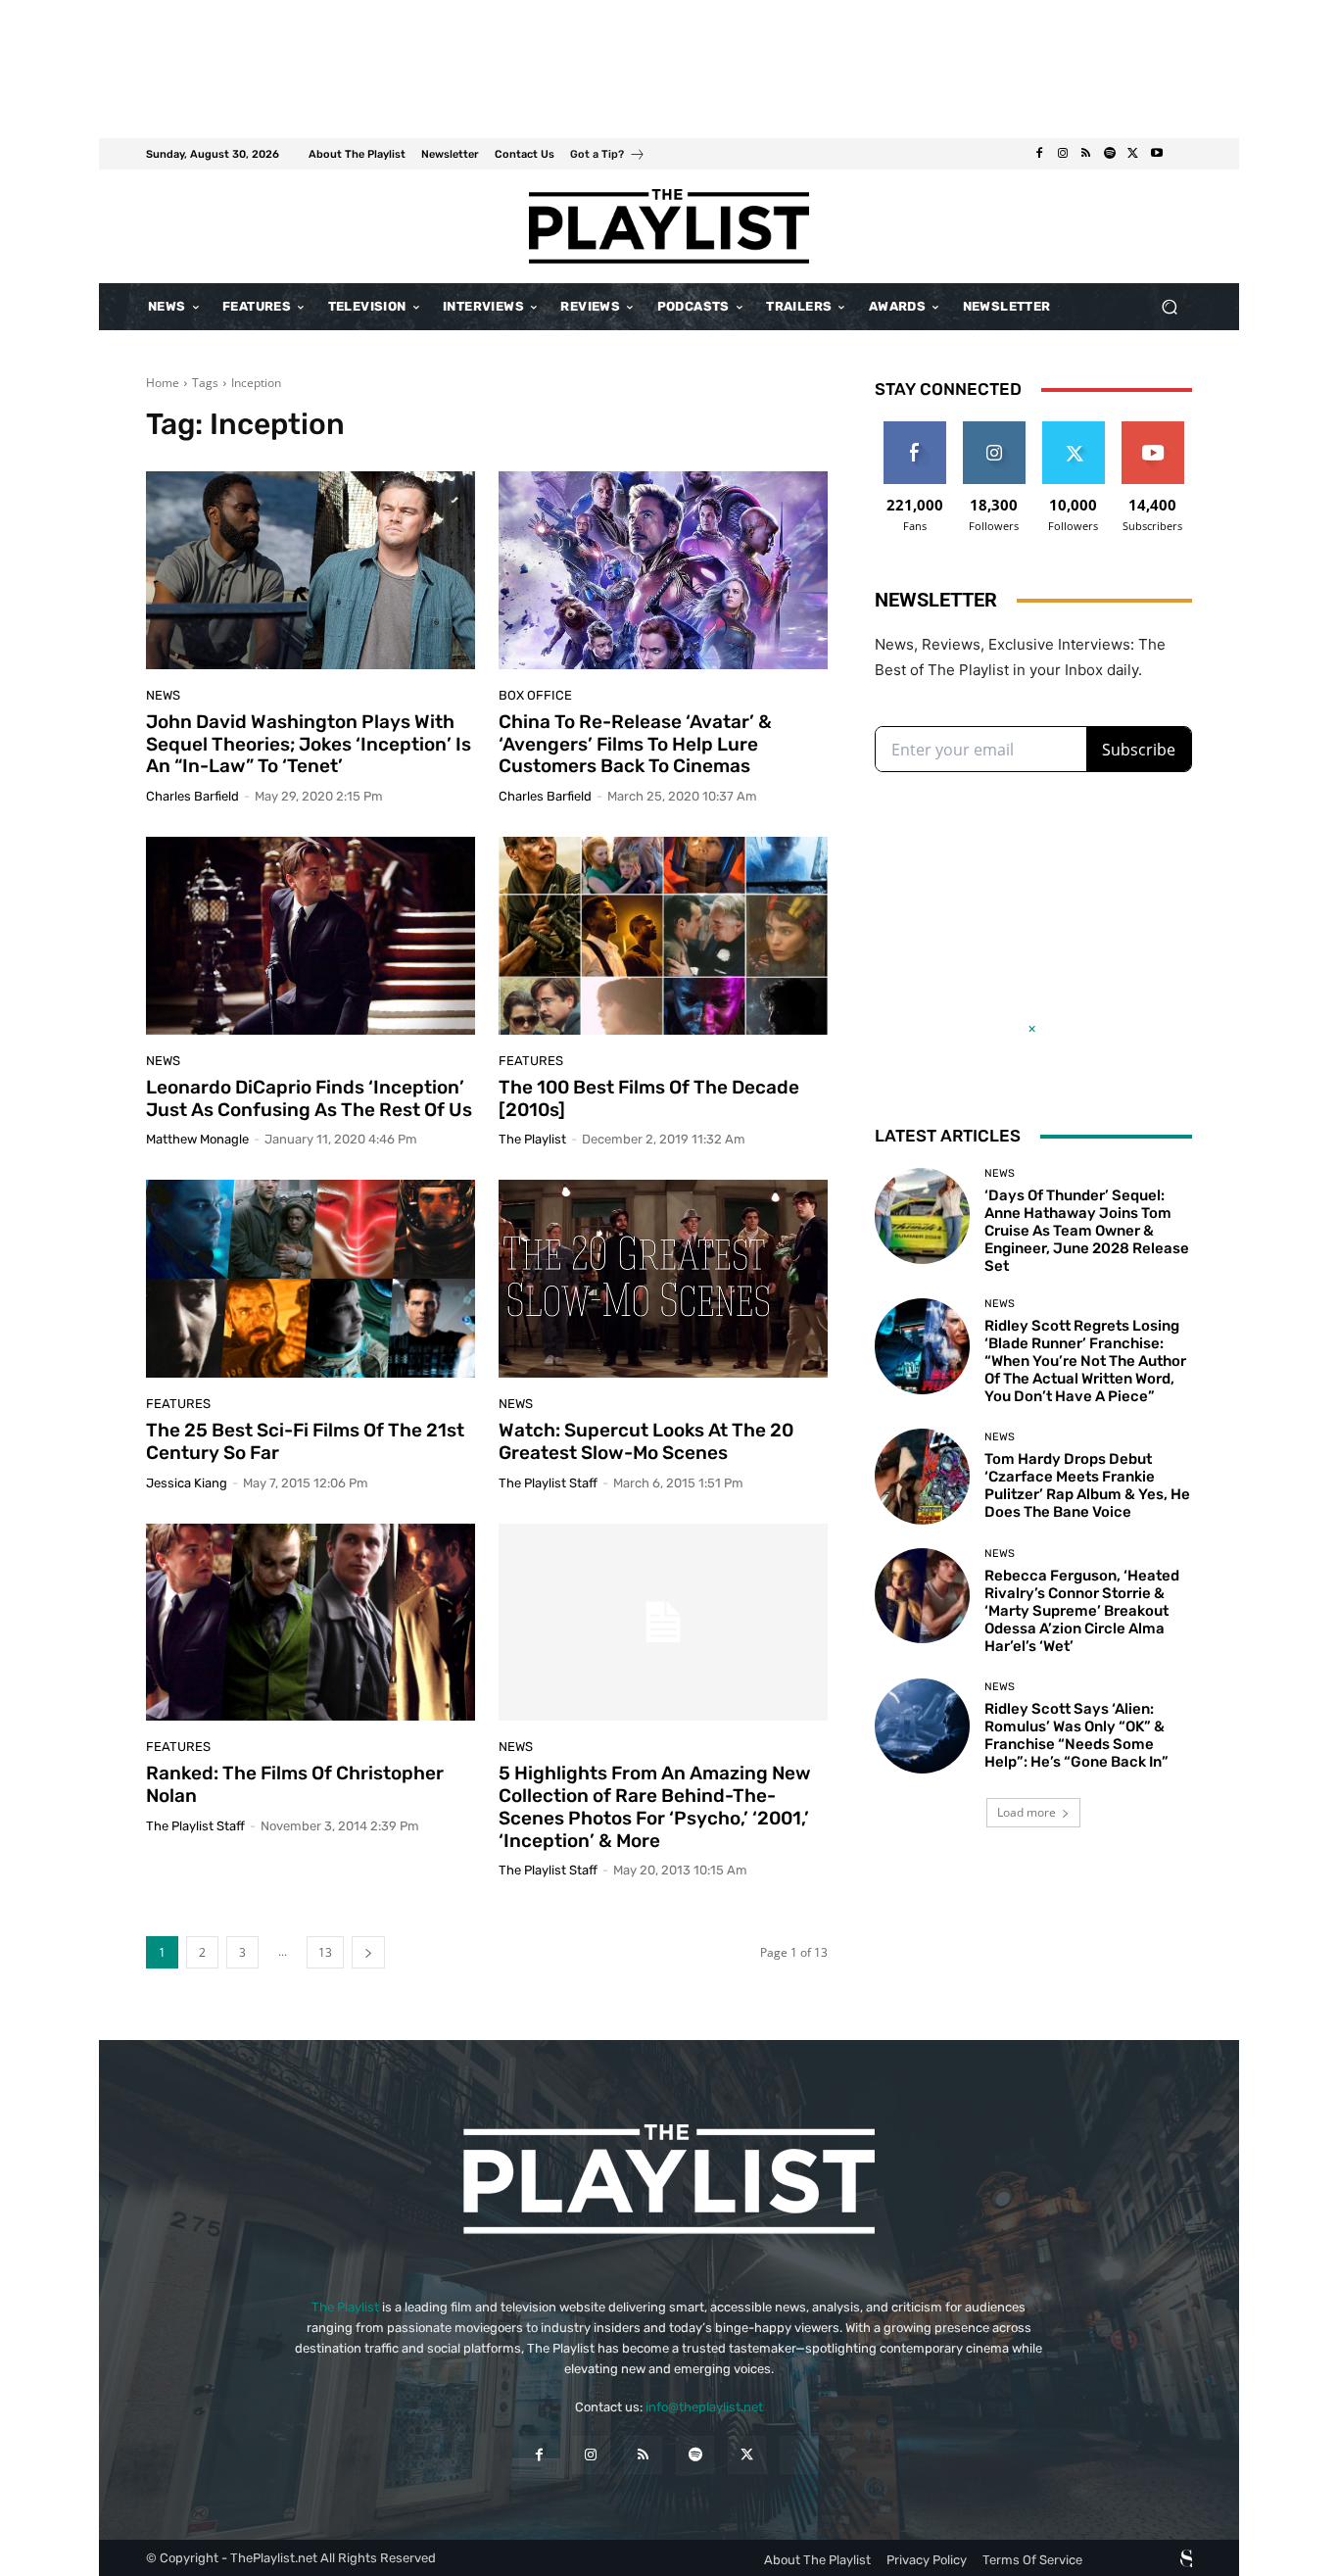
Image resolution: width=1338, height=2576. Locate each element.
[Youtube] (1157, 154)
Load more (1027, 1812)
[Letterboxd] (1180, 154)
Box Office (535, 695)
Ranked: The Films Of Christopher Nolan (295, 1784)
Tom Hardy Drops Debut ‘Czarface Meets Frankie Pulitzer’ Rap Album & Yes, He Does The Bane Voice (1087, 1485)
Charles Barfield (192, 796)
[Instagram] (1063, 154)
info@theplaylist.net (704, 2407)
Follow (994, 429)
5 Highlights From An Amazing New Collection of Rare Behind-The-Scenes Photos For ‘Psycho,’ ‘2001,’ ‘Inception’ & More (655, 1806)
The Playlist (345, 2307)
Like (914, 429)
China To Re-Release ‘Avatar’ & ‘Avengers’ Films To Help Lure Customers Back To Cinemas (635, 744)
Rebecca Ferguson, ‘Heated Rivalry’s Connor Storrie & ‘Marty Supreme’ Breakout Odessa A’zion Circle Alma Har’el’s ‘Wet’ (1082, 1611)
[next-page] (368, 1952)
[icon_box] (608, 156)
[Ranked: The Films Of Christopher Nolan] (311, 1623)
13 (325, 1952)
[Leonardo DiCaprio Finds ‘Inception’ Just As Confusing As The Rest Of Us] (311, 936)
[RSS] (1086, 154)
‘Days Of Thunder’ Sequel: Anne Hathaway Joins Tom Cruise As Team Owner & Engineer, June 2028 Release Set (1087, 1231)
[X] (1133, 154)
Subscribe (1153, 429)
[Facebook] (1039, 154)
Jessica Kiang (187, 1483)
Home (163, 383)
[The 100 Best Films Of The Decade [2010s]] (663, 936)
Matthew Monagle (197, 1139)
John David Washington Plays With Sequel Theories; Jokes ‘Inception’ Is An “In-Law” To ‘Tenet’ (309, 744)
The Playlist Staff (195, 1826)
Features (178, 1404)
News (163, 695)
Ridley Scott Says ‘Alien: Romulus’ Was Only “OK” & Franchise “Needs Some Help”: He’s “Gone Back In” (1076, 1735)
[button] (1169, 307)
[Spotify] (1110, 154)
